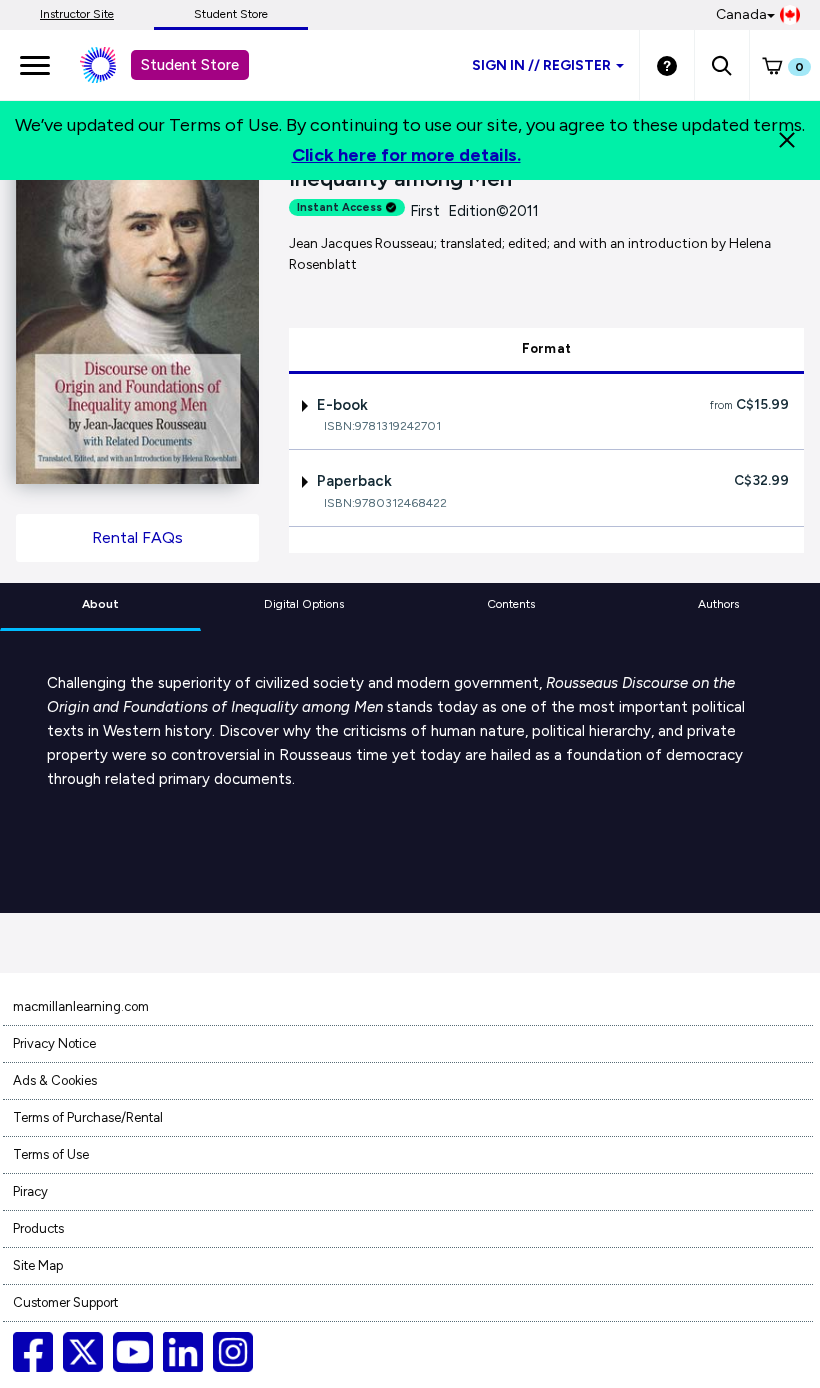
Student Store (231, 14)
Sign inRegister (541, 65)
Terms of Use (51, 1154)
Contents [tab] (511, 604)
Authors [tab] (718, 604)
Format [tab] (547, 348)
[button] (721, 65)
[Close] (787, 140)
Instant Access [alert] (339, 207)
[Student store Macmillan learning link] (113, 65)
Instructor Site (77, 14)
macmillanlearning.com (81, 1006)
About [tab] (100, 604)
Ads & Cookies (55, 1080)
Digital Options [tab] (304, 604)
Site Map (38, 1265)
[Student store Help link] (667, 65)
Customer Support (65, 1302)
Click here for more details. (406, 155)
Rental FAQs (137, 537)
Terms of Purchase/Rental (88, 1117)
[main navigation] (35, 65)
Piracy (30, 1191)
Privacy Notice (54, 1043)
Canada (741, 14)
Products (38, 1228)
